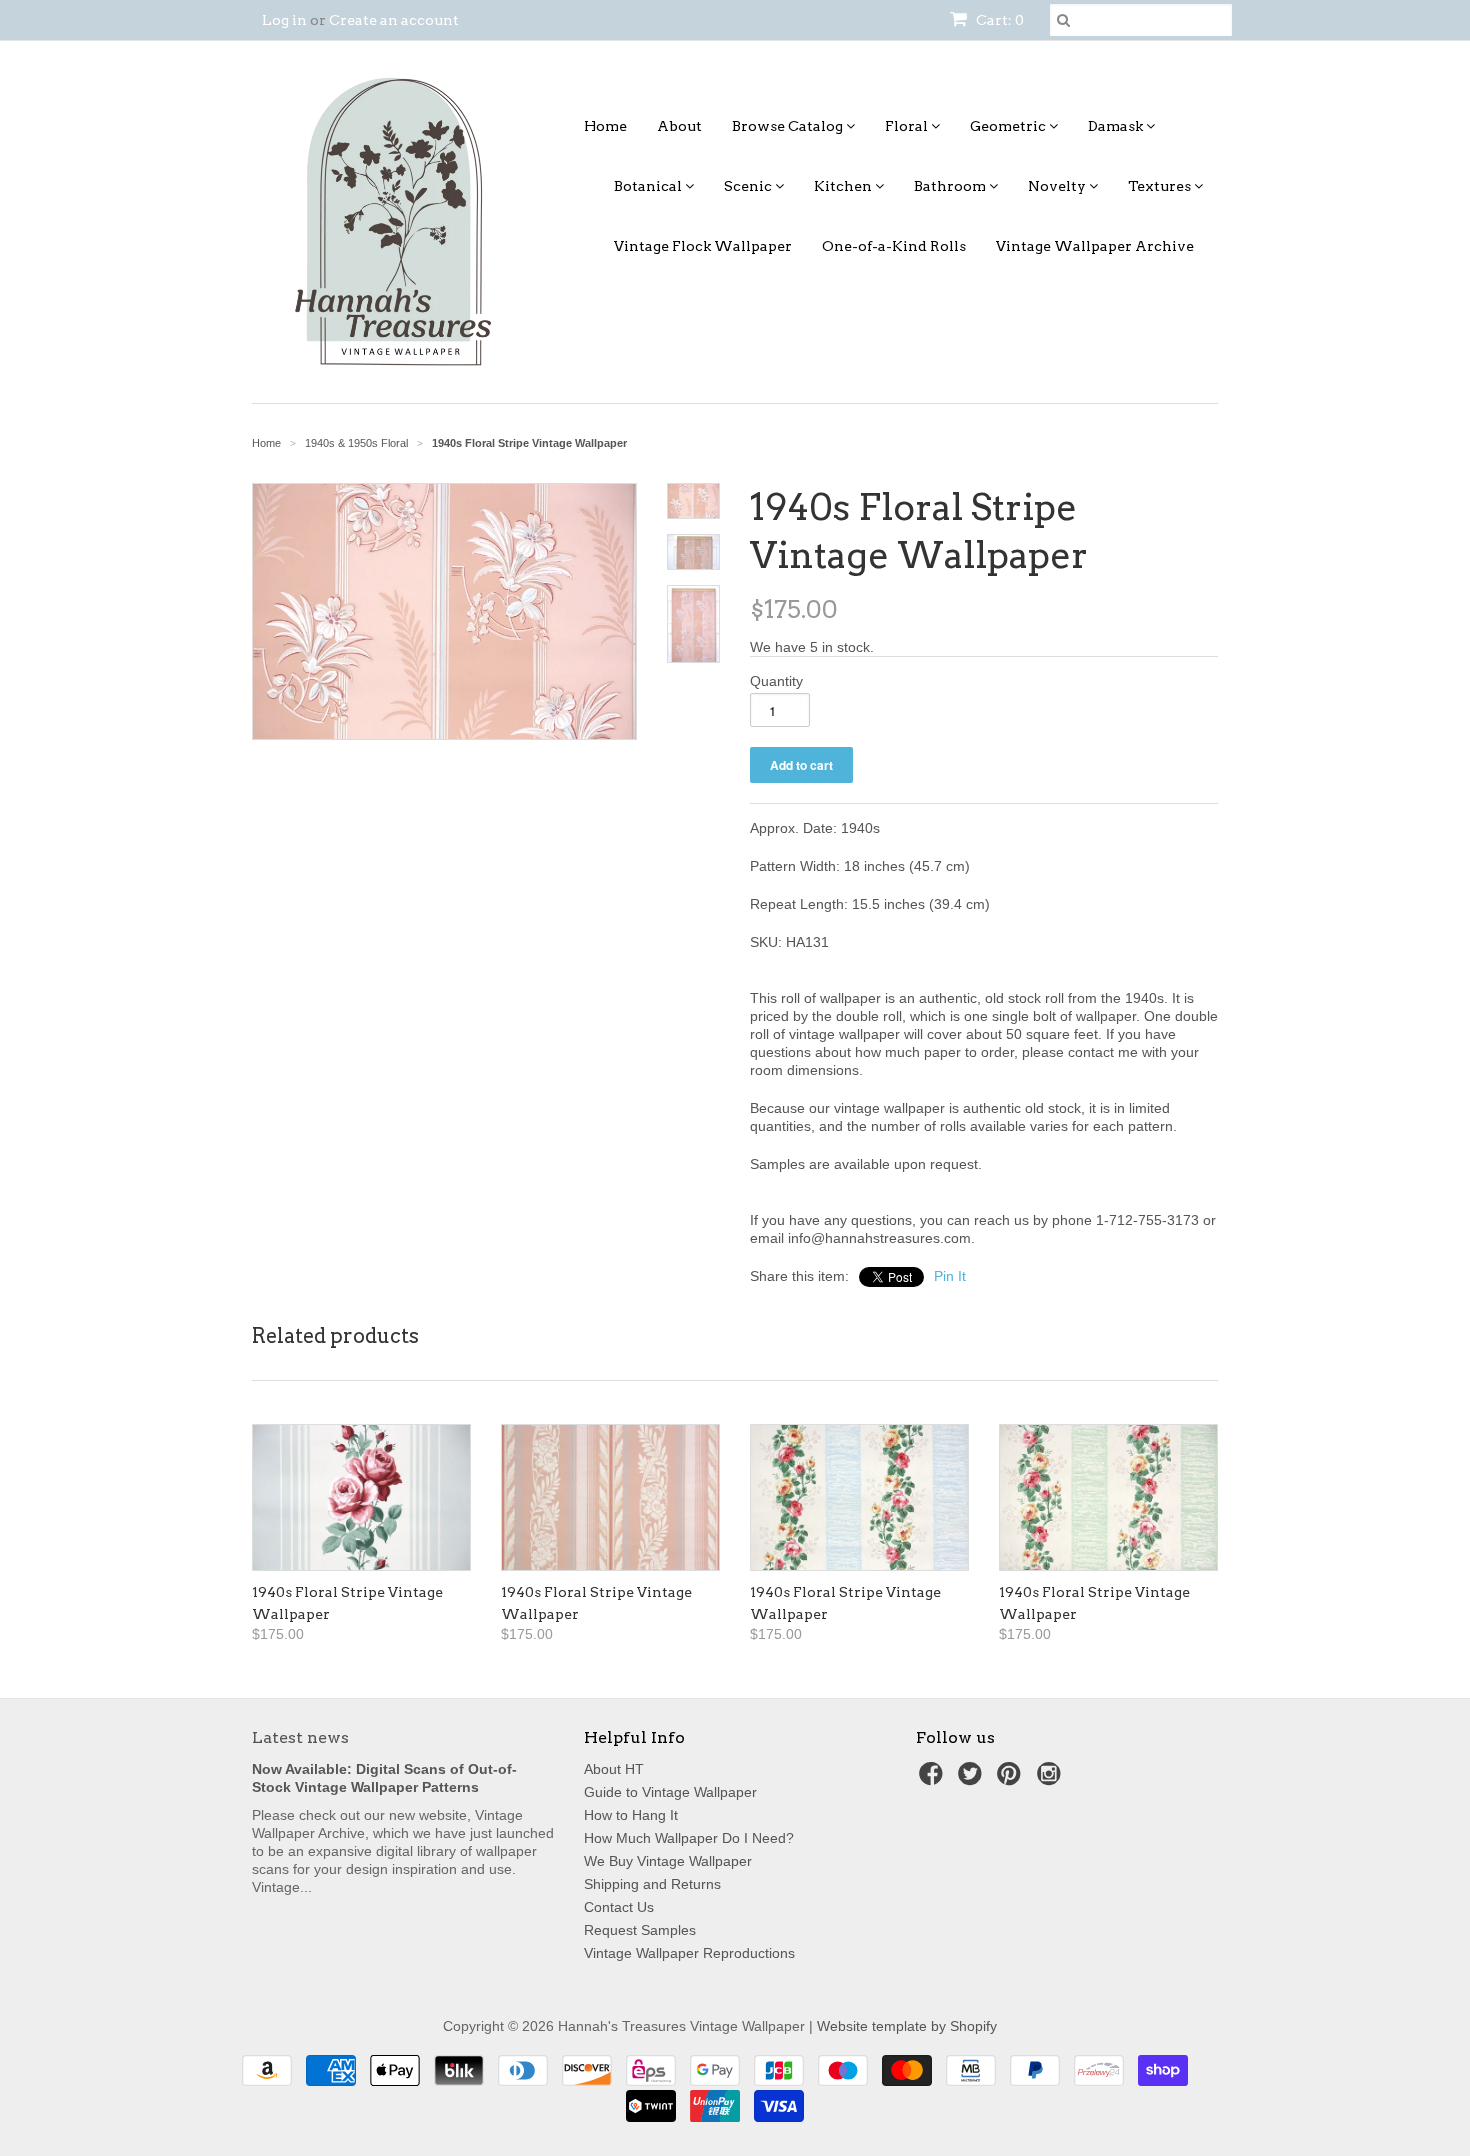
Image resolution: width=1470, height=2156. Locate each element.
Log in (284, 20)
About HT (614, 1769)
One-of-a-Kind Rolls (894, 246)
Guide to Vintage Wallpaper (670, 1792)
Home (605, 126)
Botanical (649, 186)
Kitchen (844, 186)
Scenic (749, 186)
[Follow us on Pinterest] (1012, 1779)
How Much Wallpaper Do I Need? (689, 1838)
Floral (908, 126)
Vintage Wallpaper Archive (1095, 246)
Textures (1161, 186)
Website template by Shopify (907, 2026)
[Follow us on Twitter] (973, 1779)
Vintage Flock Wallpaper (703, 246)
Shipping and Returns (652, 1884)
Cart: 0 (998, 20)
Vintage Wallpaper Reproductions (689, 1953)
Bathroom (951, 186)
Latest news (300, 1737)
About (679, 126)
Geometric (1009, 126)
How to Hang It (631, 1815)
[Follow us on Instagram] (1052, 1779)
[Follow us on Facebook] (934, 1779)
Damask (1117, 126)
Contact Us (619, 1907)
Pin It (950, 1276)
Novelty (1058, 186)
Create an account (394, 20)
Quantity (776, 681)
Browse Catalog (789, 126)
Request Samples (640, 1930)
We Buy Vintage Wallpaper (668, 1861)
